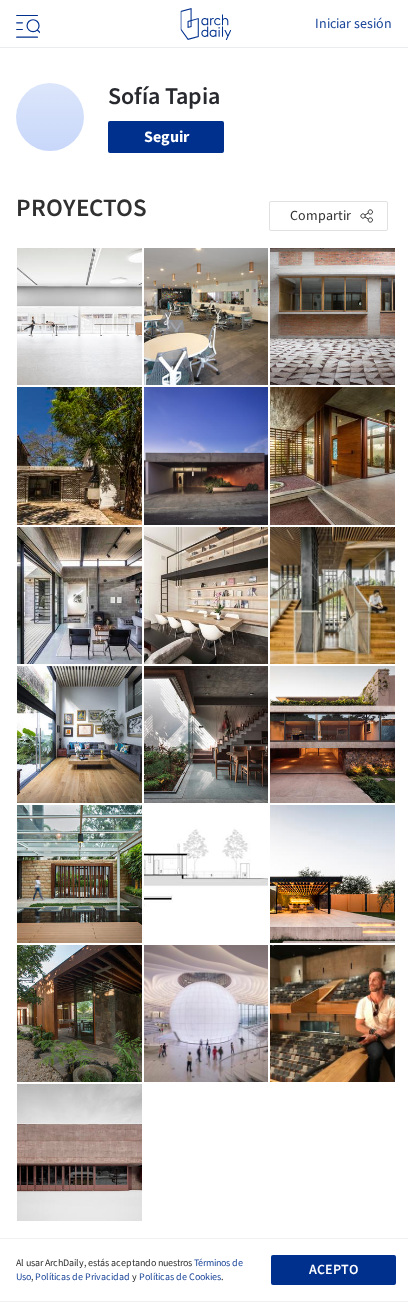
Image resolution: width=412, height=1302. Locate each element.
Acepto (333, 1270)
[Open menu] (26, 24)
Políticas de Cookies (180, 1277)
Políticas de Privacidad (82, 1277)
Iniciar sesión (353, 24)
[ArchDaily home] (205, 24)
